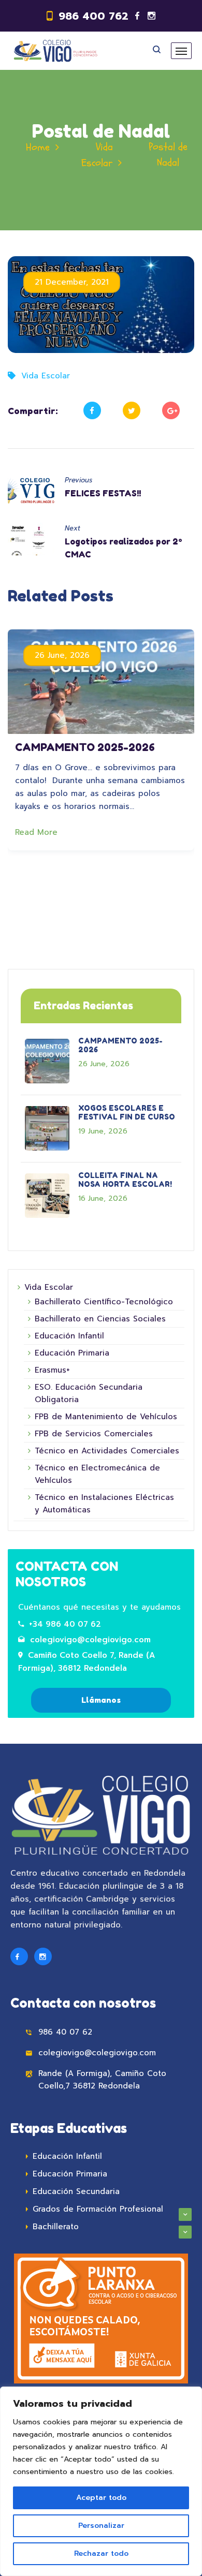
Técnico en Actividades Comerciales (107, 1451)
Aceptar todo (101, 2498)
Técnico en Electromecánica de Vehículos (97, 1474)
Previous (78, 480)
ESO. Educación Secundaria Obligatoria (89, 1393)
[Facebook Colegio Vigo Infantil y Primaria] (19, 1956)
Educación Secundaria (76, 2191)
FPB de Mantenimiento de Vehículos (106, 1417)
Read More (38, 832)
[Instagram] (151, 16)
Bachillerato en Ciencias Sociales (100, 1319)
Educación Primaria (72, 1353)
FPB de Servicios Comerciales (94, 1434)
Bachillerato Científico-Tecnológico (104, 1302)
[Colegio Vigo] (55, 51)
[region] (101, 2481)
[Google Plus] (171, 410)
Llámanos (101, 1700)
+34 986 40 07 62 (65, 1624)
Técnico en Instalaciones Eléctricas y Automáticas (104, 1504)
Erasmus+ (52, 1370)
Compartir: (33, 411)
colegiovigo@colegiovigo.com (90, 1640)
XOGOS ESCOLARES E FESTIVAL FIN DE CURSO (127, 1112)
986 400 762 (93, 16)
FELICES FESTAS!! (103, 493)
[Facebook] (137, 16)
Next (73, 528)
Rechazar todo (101, 2553)
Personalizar (101, 2526)
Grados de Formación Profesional (98, 2209)
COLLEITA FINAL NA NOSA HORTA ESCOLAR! (125, 1180)
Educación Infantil (69, 1336)
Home (38, 147)
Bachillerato (56, 2227)
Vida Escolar (46, 376)
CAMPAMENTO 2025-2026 (85, 747)
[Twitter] (132, 410)
